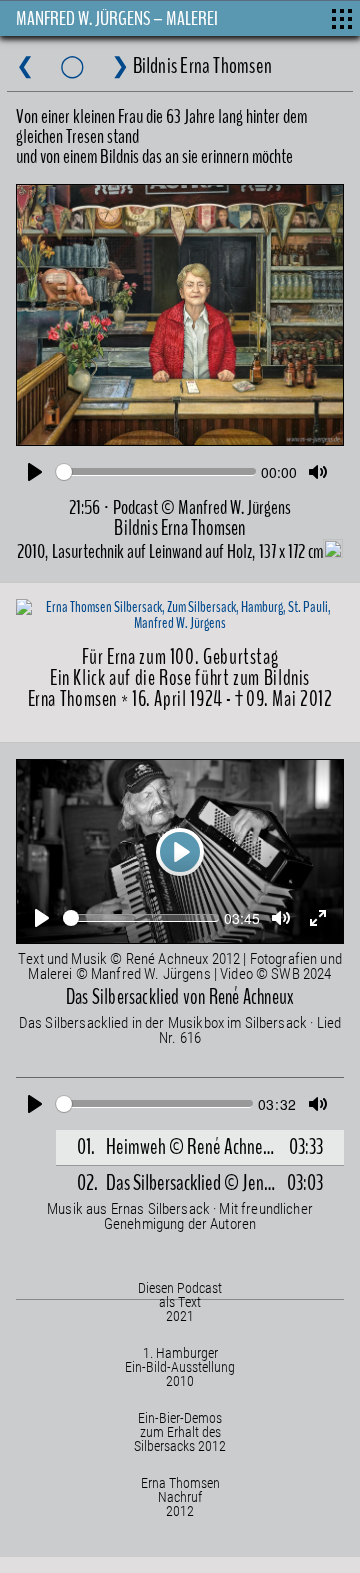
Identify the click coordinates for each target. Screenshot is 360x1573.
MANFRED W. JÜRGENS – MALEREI (117, 18)
